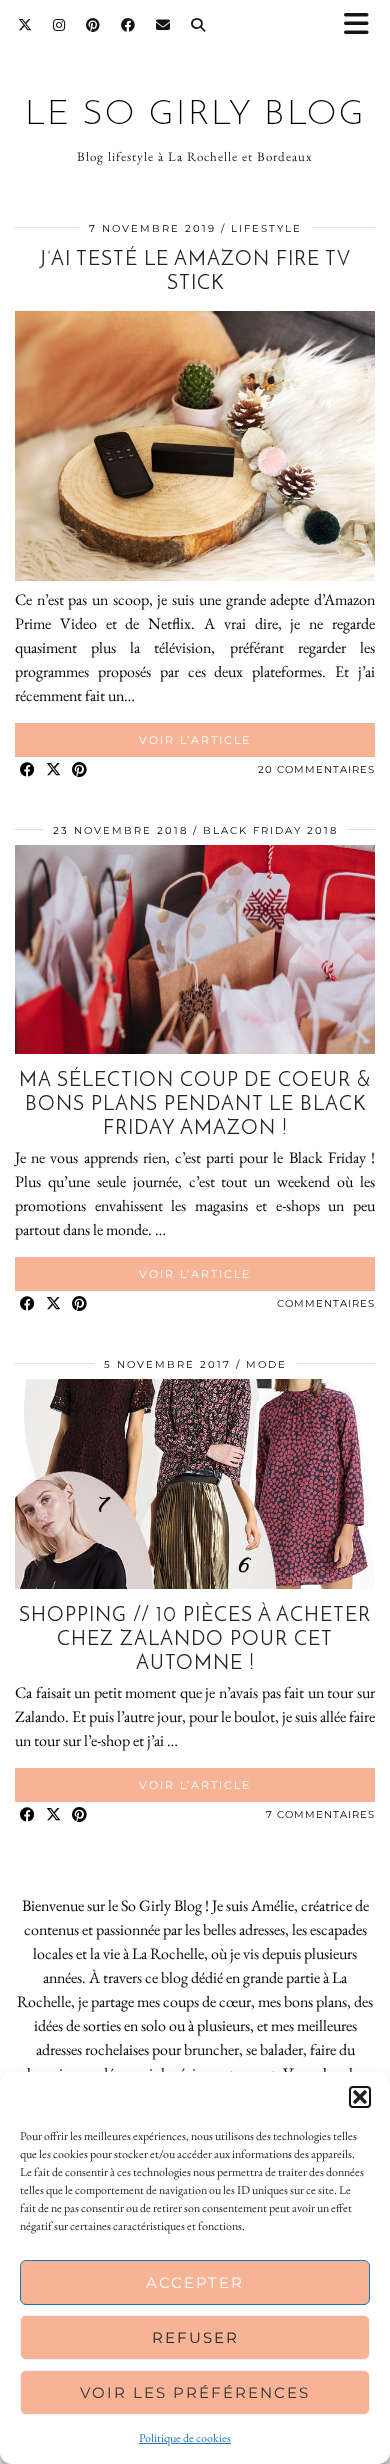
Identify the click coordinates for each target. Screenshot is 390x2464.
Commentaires (326, 1303)
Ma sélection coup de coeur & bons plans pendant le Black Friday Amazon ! (195, 1105)
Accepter (195, 2282)
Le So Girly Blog (195, 115)
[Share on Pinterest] (80, 770)
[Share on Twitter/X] (54, 770)
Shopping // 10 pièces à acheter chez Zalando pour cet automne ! (195, 1640)
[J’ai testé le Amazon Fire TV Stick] (195, 575)
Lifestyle (266, 228)
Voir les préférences (195, 2392)
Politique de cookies (185, 2438)
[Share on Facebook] (28, 770)
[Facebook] (128, 25)
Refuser (195, 2337)
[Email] (163, 25)
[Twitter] (25, 25)
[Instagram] (59, 25)
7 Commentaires (320, 1814)
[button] (363, 25)
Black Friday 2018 (270, 830)
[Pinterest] (93, 25)
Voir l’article (195, 740)
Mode (266, 1364)
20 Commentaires (316, 769)
